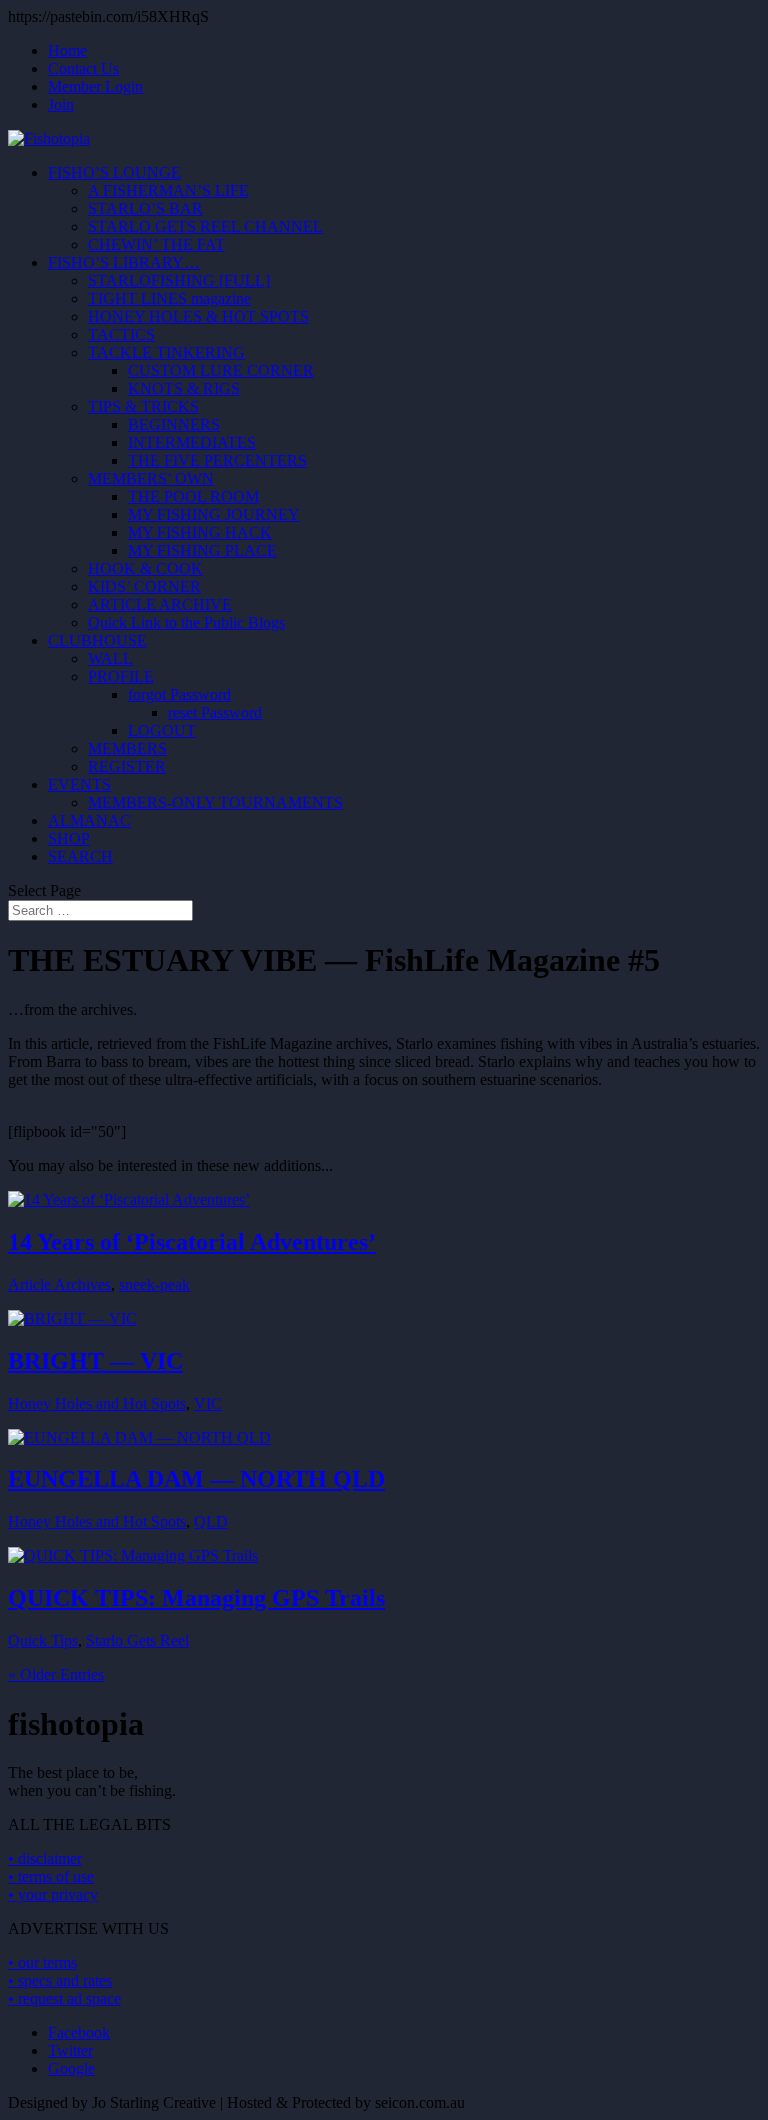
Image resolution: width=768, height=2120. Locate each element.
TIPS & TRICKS (143, 406)
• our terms (42, 1962)
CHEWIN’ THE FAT (156, 244)
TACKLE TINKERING (166, 352)
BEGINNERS (174, 424)
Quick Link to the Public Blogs (186, 622)
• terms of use (51, 1876)
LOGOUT (162, 730)
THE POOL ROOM (193, 496)
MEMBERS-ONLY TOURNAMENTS (215, 802)
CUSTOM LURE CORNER (221, 370)
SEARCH (80, 856)
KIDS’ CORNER (144, 586)
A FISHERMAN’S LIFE (168, 190)
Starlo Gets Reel (137, 1640)
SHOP (69, 838)
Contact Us (83, 68)
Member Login (95, 86)
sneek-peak (154, 1284)
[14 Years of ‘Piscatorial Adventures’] (129, 1199)
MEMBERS (127, 748)
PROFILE (121, 676)
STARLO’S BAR (145, 208)
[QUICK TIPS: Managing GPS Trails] (133, 1555)
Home (67, 50)
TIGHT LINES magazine (169, 298)
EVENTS (79, 784)
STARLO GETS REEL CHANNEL (205, 226)
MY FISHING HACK (200, 532)
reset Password (215, 712)
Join (61, 104)
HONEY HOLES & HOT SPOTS (198, 316)
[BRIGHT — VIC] (72, 1318)
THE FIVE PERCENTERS (217, 460)
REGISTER (127, 766)
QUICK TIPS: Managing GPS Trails (196, 1598)
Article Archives (59, 1284)
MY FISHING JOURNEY (214, 514)
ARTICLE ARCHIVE (160, 604)
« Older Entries (56, 1674)
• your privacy (53, 1894)
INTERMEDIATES (192, 442)
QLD (211, 1521)
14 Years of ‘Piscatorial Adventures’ (192, 1242)
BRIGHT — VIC (95, 1361)
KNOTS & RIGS (184, 388)
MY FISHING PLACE (202, 550)
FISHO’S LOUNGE (114, 172)
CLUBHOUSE (97, 640)
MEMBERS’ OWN (151, 478)
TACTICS (121, 334)
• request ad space (64, 1998)
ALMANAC (89, 820)
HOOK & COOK (145, 568)
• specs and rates (60, 1980)
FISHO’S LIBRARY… (124, 262)
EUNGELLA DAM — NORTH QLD (196, 1479)
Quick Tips (43, 1640)
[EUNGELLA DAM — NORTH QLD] (139, 1437)
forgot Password (179, 694)
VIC (208, 1403)
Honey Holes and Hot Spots (97, 1403)
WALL (110, 658)
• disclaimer (45, 1858)
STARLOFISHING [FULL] (179, 280)
